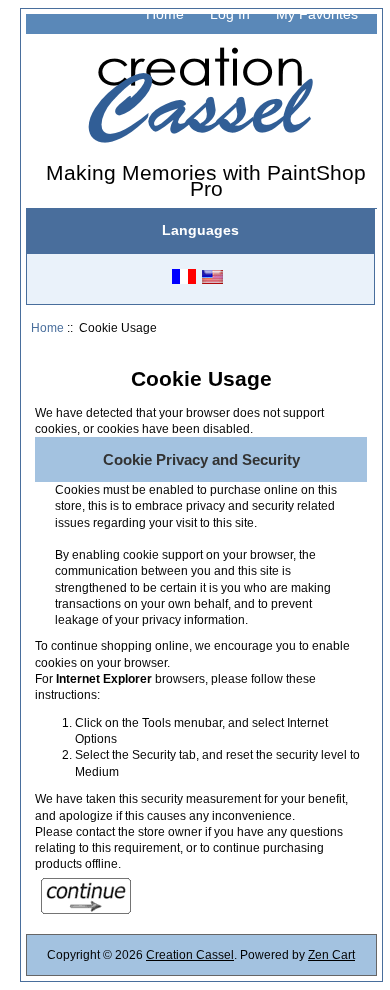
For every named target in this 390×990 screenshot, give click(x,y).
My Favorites (317, 14)
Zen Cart (331, 954)
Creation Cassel (190, 954)
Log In (230, 14)
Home (165, 14)
